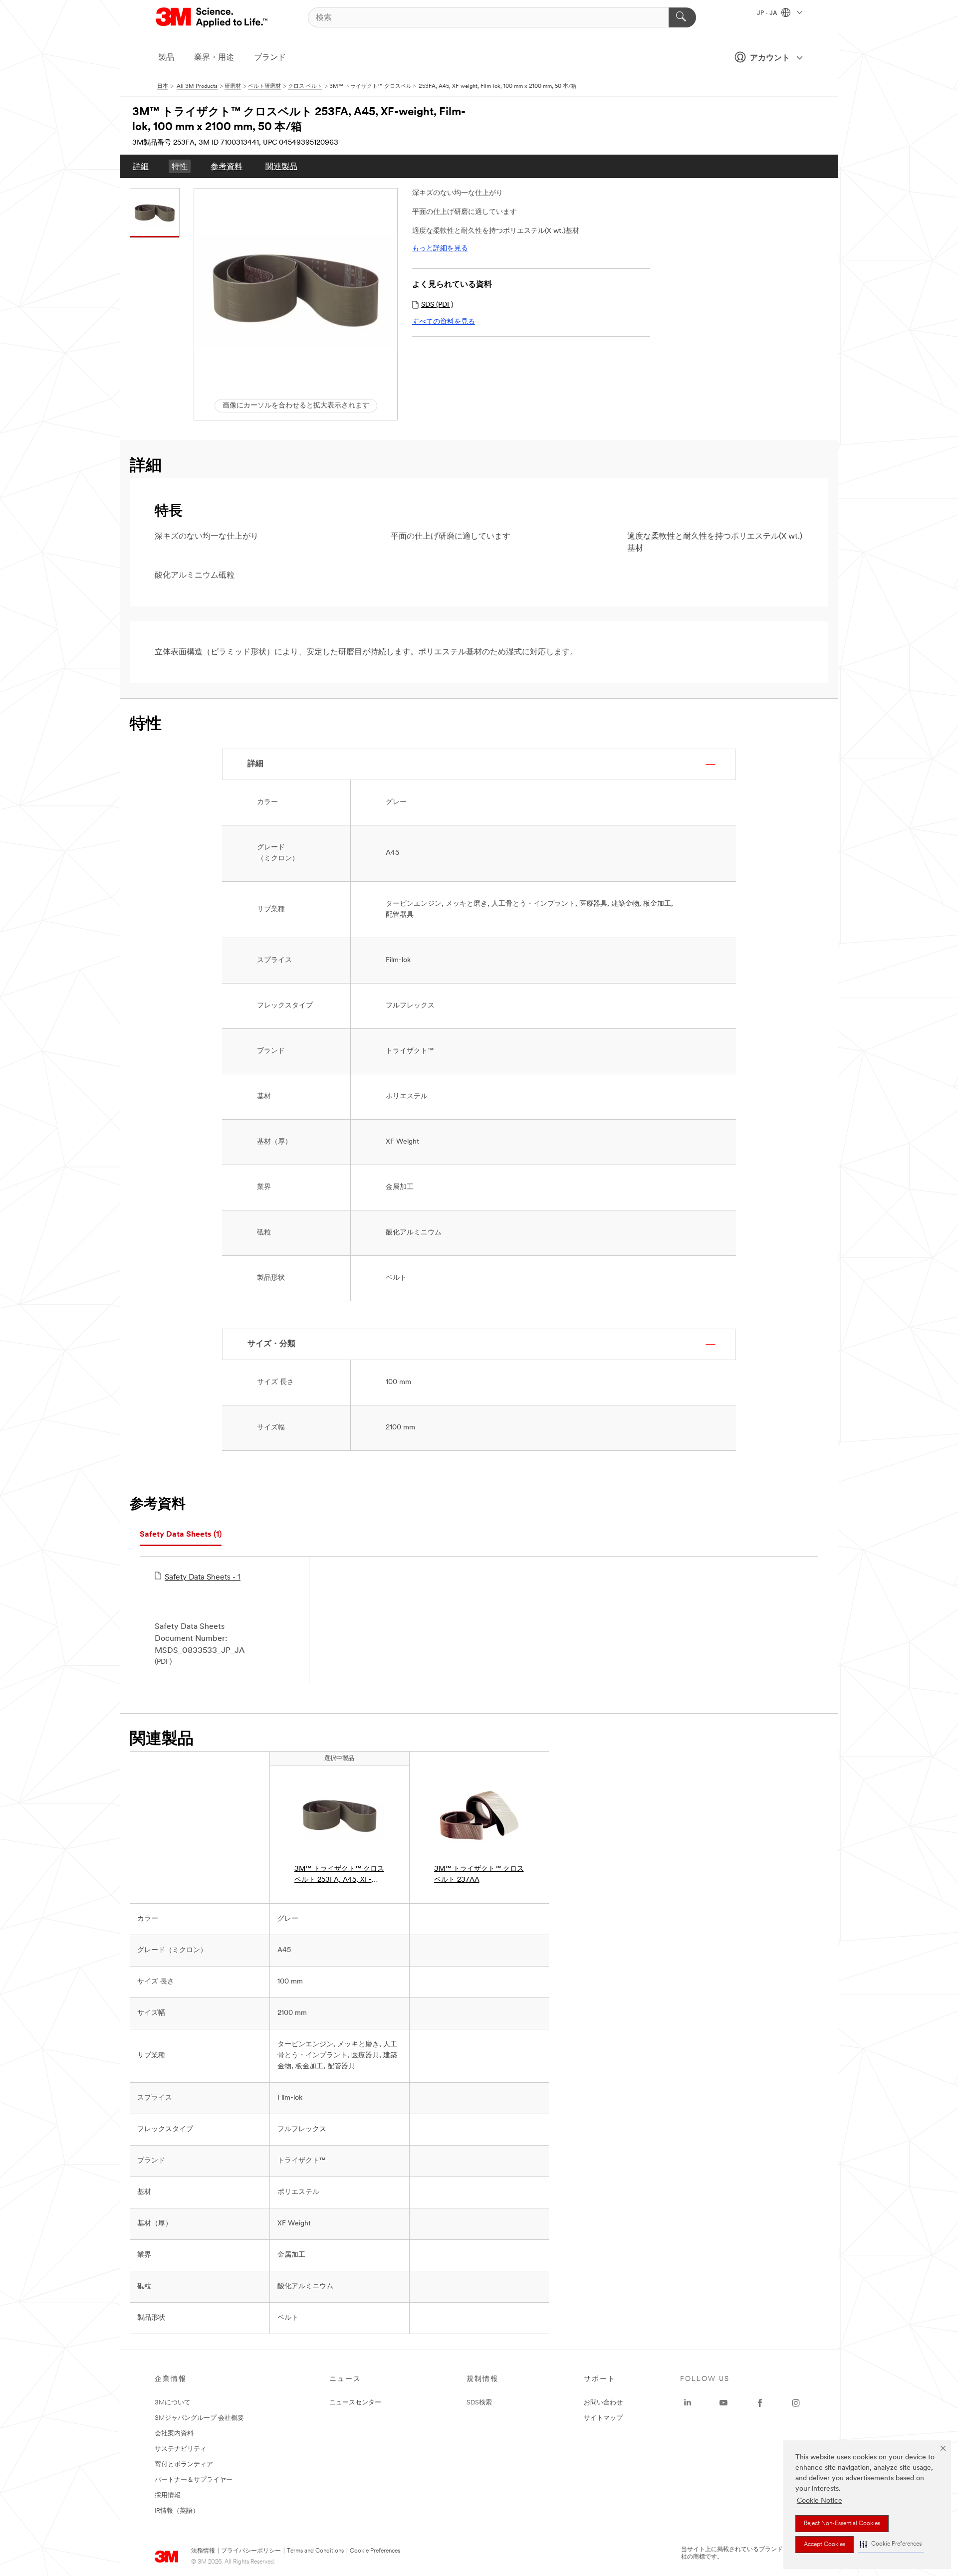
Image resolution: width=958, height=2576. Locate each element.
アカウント (770, 58)
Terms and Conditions (315, 2551)
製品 (166, 58)
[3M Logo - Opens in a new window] (212, 17)
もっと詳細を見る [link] (440, 249)
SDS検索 (479, 2403)
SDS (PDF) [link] (437, 305)
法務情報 (203, 2551)
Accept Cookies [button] (825, 2545)
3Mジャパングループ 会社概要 (199, 2418)
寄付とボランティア (184, 2465)
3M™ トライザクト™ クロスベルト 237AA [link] (479, 1875)
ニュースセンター (355, 2403)
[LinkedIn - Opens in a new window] (688, 2403)
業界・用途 (214, 58)
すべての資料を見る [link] (444, 322)
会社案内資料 (174, 2434)
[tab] (181, 1535)
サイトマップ (603, 2418)
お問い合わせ (603, 2403)
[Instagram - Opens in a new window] (796, 2403)
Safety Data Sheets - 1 (203, 1578)
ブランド (270, 58)
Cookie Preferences (375, 2551)
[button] (891, 2544)
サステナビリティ (181, 2449)
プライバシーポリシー (251, 2551)
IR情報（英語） (177, 2511)
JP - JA (768, 13)
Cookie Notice (820, 2501)
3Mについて (173, 2403)
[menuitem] (141, 166)
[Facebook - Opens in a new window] (760, 2403)
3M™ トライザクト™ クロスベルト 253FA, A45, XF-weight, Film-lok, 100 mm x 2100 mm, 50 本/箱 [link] (339, 1876)
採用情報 (168, 2495)
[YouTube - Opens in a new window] (723, 2403)
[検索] (682, 17)
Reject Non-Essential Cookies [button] (842, 2524)
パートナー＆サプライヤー (194, 2480)
